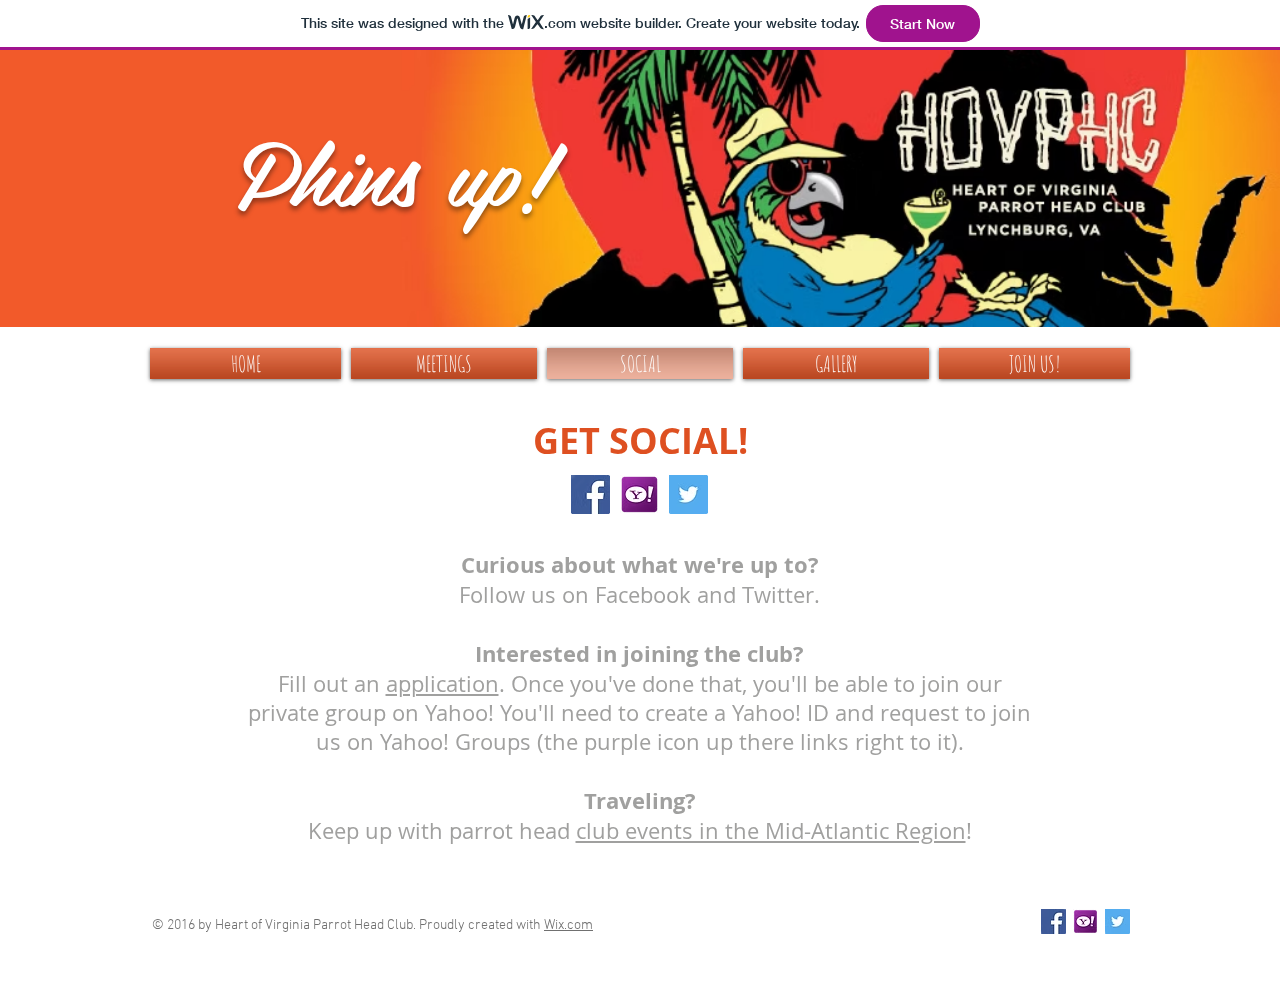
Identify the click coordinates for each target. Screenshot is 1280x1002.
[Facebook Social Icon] (590, 494)
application (442, 683)
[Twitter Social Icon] (688, 494)
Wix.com (568, 925)
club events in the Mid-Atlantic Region (771, 830)
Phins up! (394, 170)
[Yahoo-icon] (639, 494)
